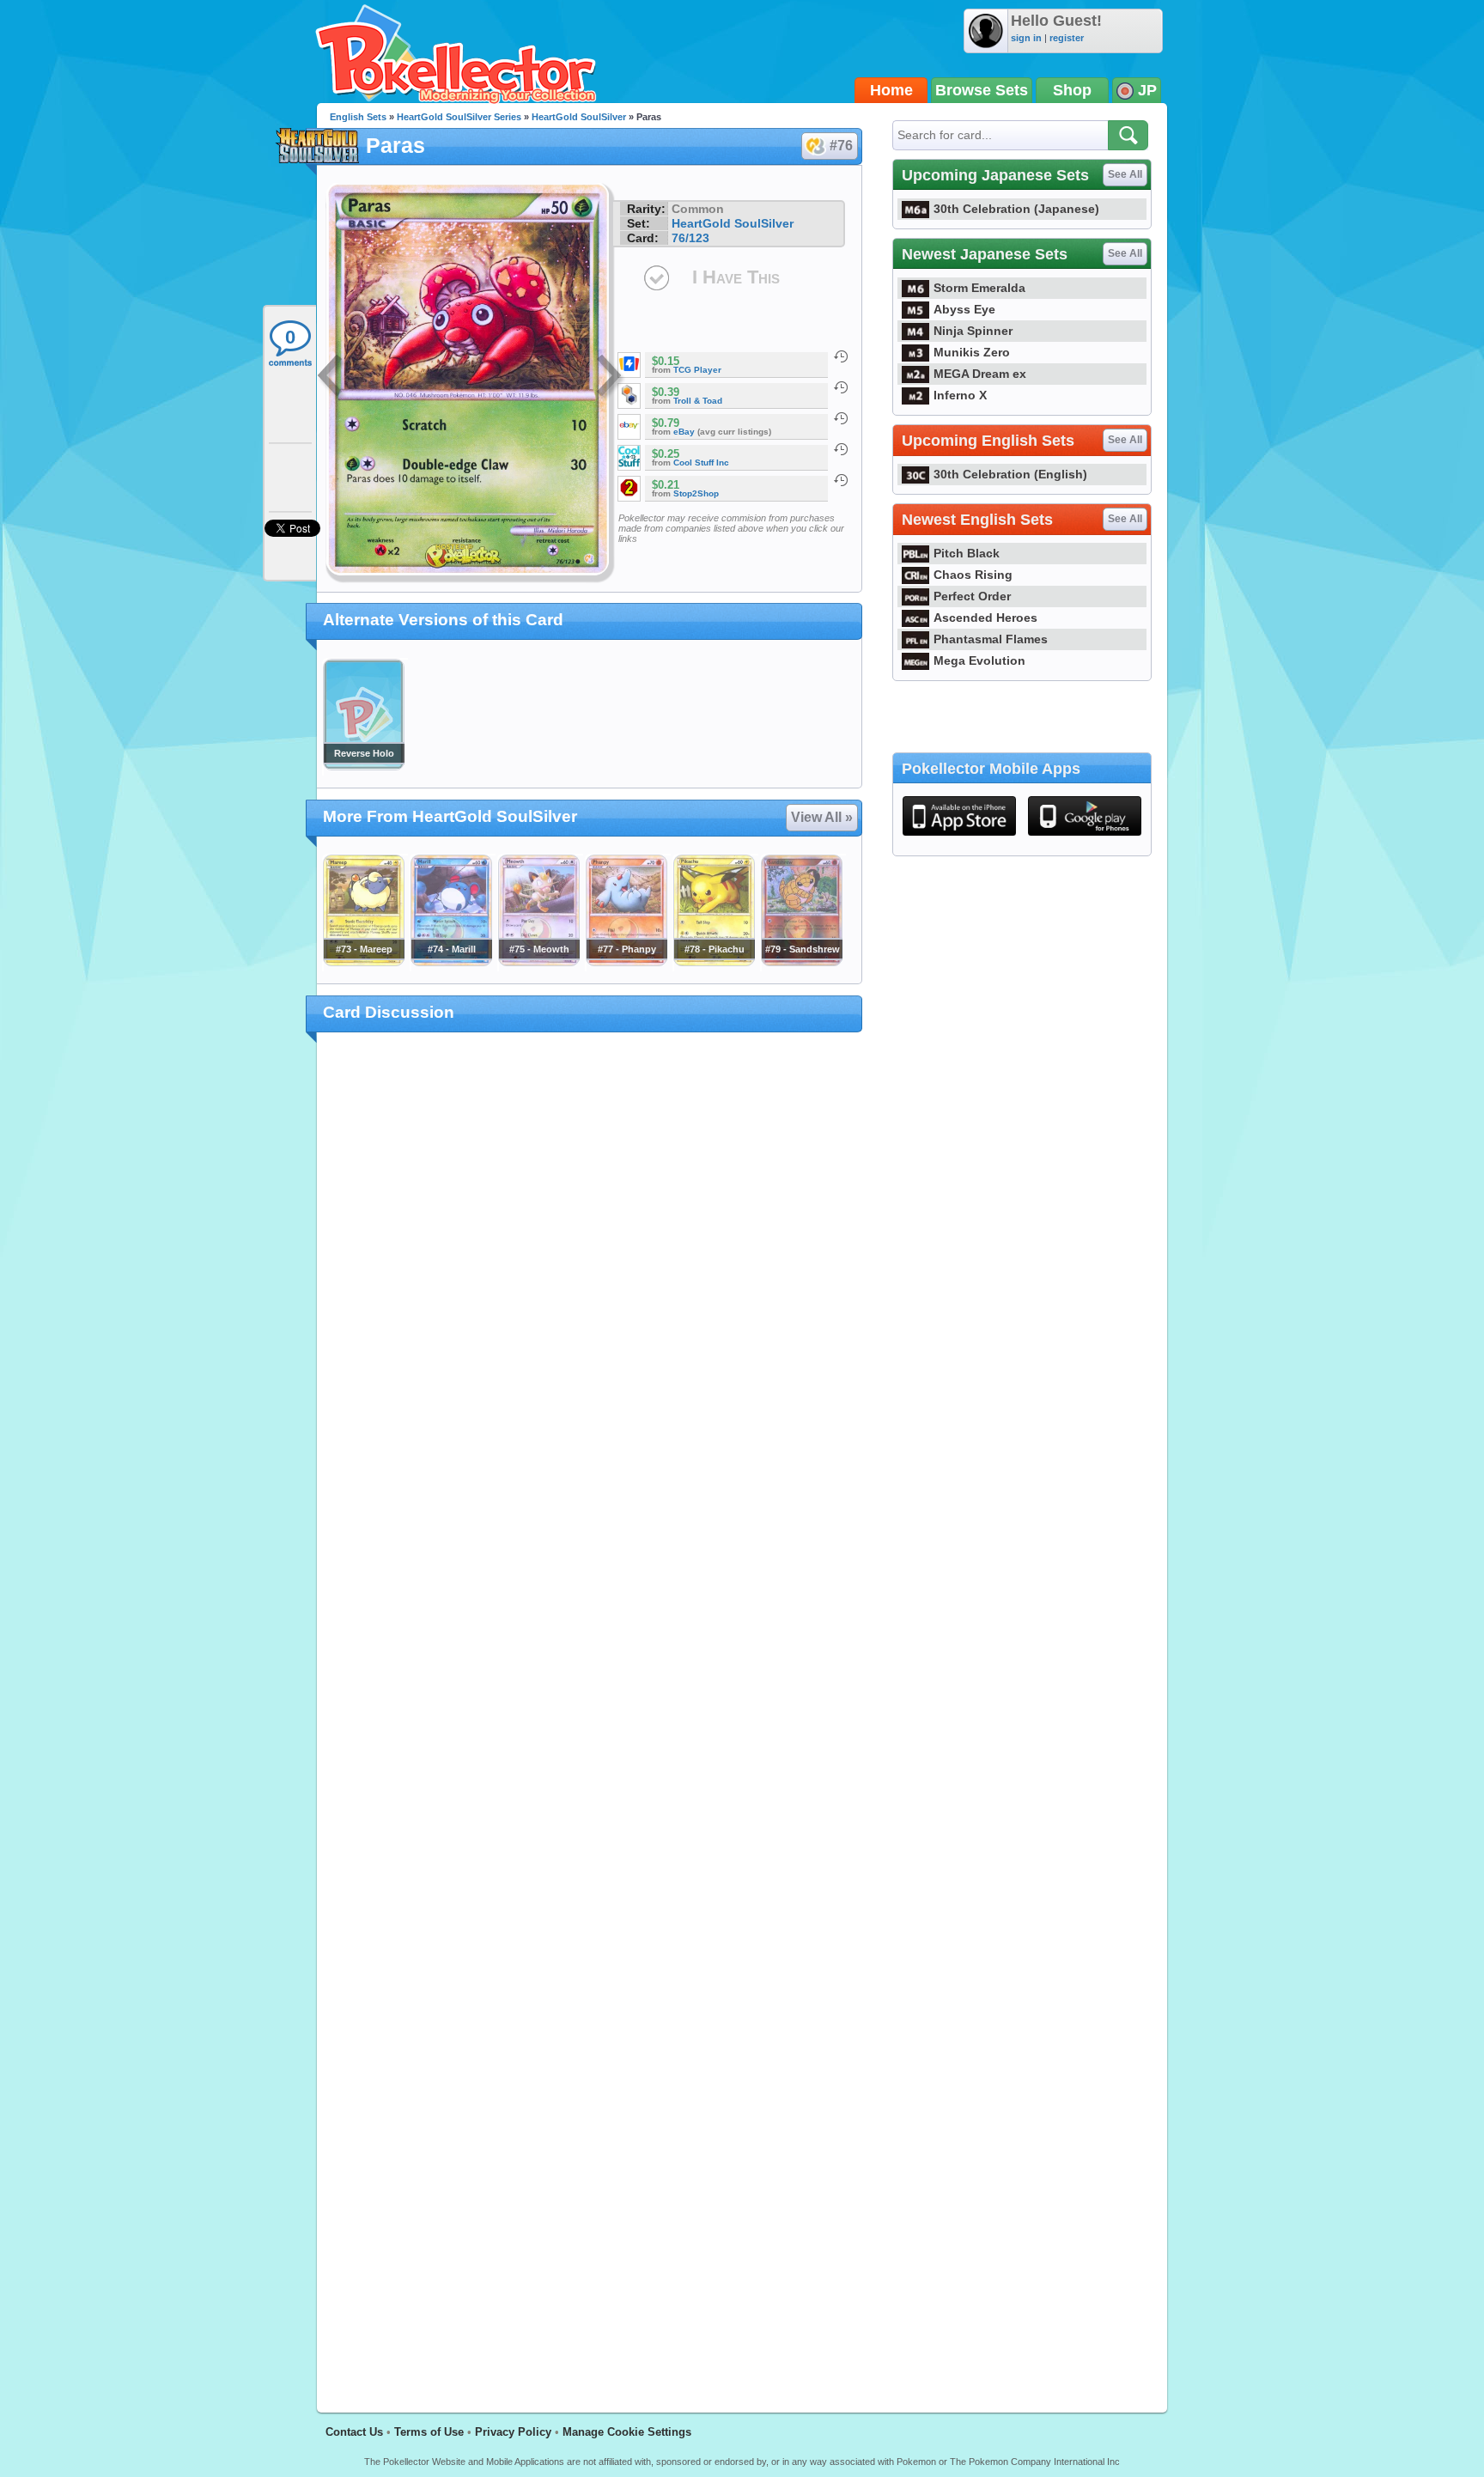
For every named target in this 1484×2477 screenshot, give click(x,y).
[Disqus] (590, 1713)
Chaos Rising (973, 575)
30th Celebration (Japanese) (1016, 209)
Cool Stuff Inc (701, 463)
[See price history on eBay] (841, 418)
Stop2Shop (696, 493)
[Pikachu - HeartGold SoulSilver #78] (714, 962)
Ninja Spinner (973, 331)
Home (891, 90)
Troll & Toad (698, 401)
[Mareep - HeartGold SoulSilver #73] (363, 962)
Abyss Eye (964, 309)
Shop (1072, 90)
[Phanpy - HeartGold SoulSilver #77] (626, 962)
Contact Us (354, 2432)
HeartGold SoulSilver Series (459, 117)
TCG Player (697, 370)
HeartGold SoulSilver (579, 117)
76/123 (690, 238)
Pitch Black (967, 553)
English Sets (358, 117)
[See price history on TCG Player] (841, 356)
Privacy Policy (513, 2432)
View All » (822, 817)
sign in (1026, 38)
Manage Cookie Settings (627, 2432)
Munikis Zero (972, 352)
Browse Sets (982, 90)
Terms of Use (429, 2432)
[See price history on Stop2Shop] (841, 480)
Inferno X (960, 395)
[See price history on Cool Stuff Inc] (841, 449)
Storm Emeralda (979, 288)
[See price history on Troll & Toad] (841, 387)
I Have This (736, 277)
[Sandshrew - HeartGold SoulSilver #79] (801, 962)
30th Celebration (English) (1010, 474)
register (1067, 38)
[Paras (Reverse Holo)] (363, 766)
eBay (684, 432)
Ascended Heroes (985, 618)
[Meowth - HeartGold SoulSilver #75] (538, 962)
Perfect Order (972, 596)
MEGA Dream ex (980, 374)
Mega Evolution (979, 660)
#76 (841, 146)
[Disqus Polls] (590, 1269)
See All (1125, 174)
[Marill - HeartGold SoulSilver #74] (451, 962)
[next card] (611, 378)
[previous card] (331, 378)
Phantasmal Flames (991, 639)
